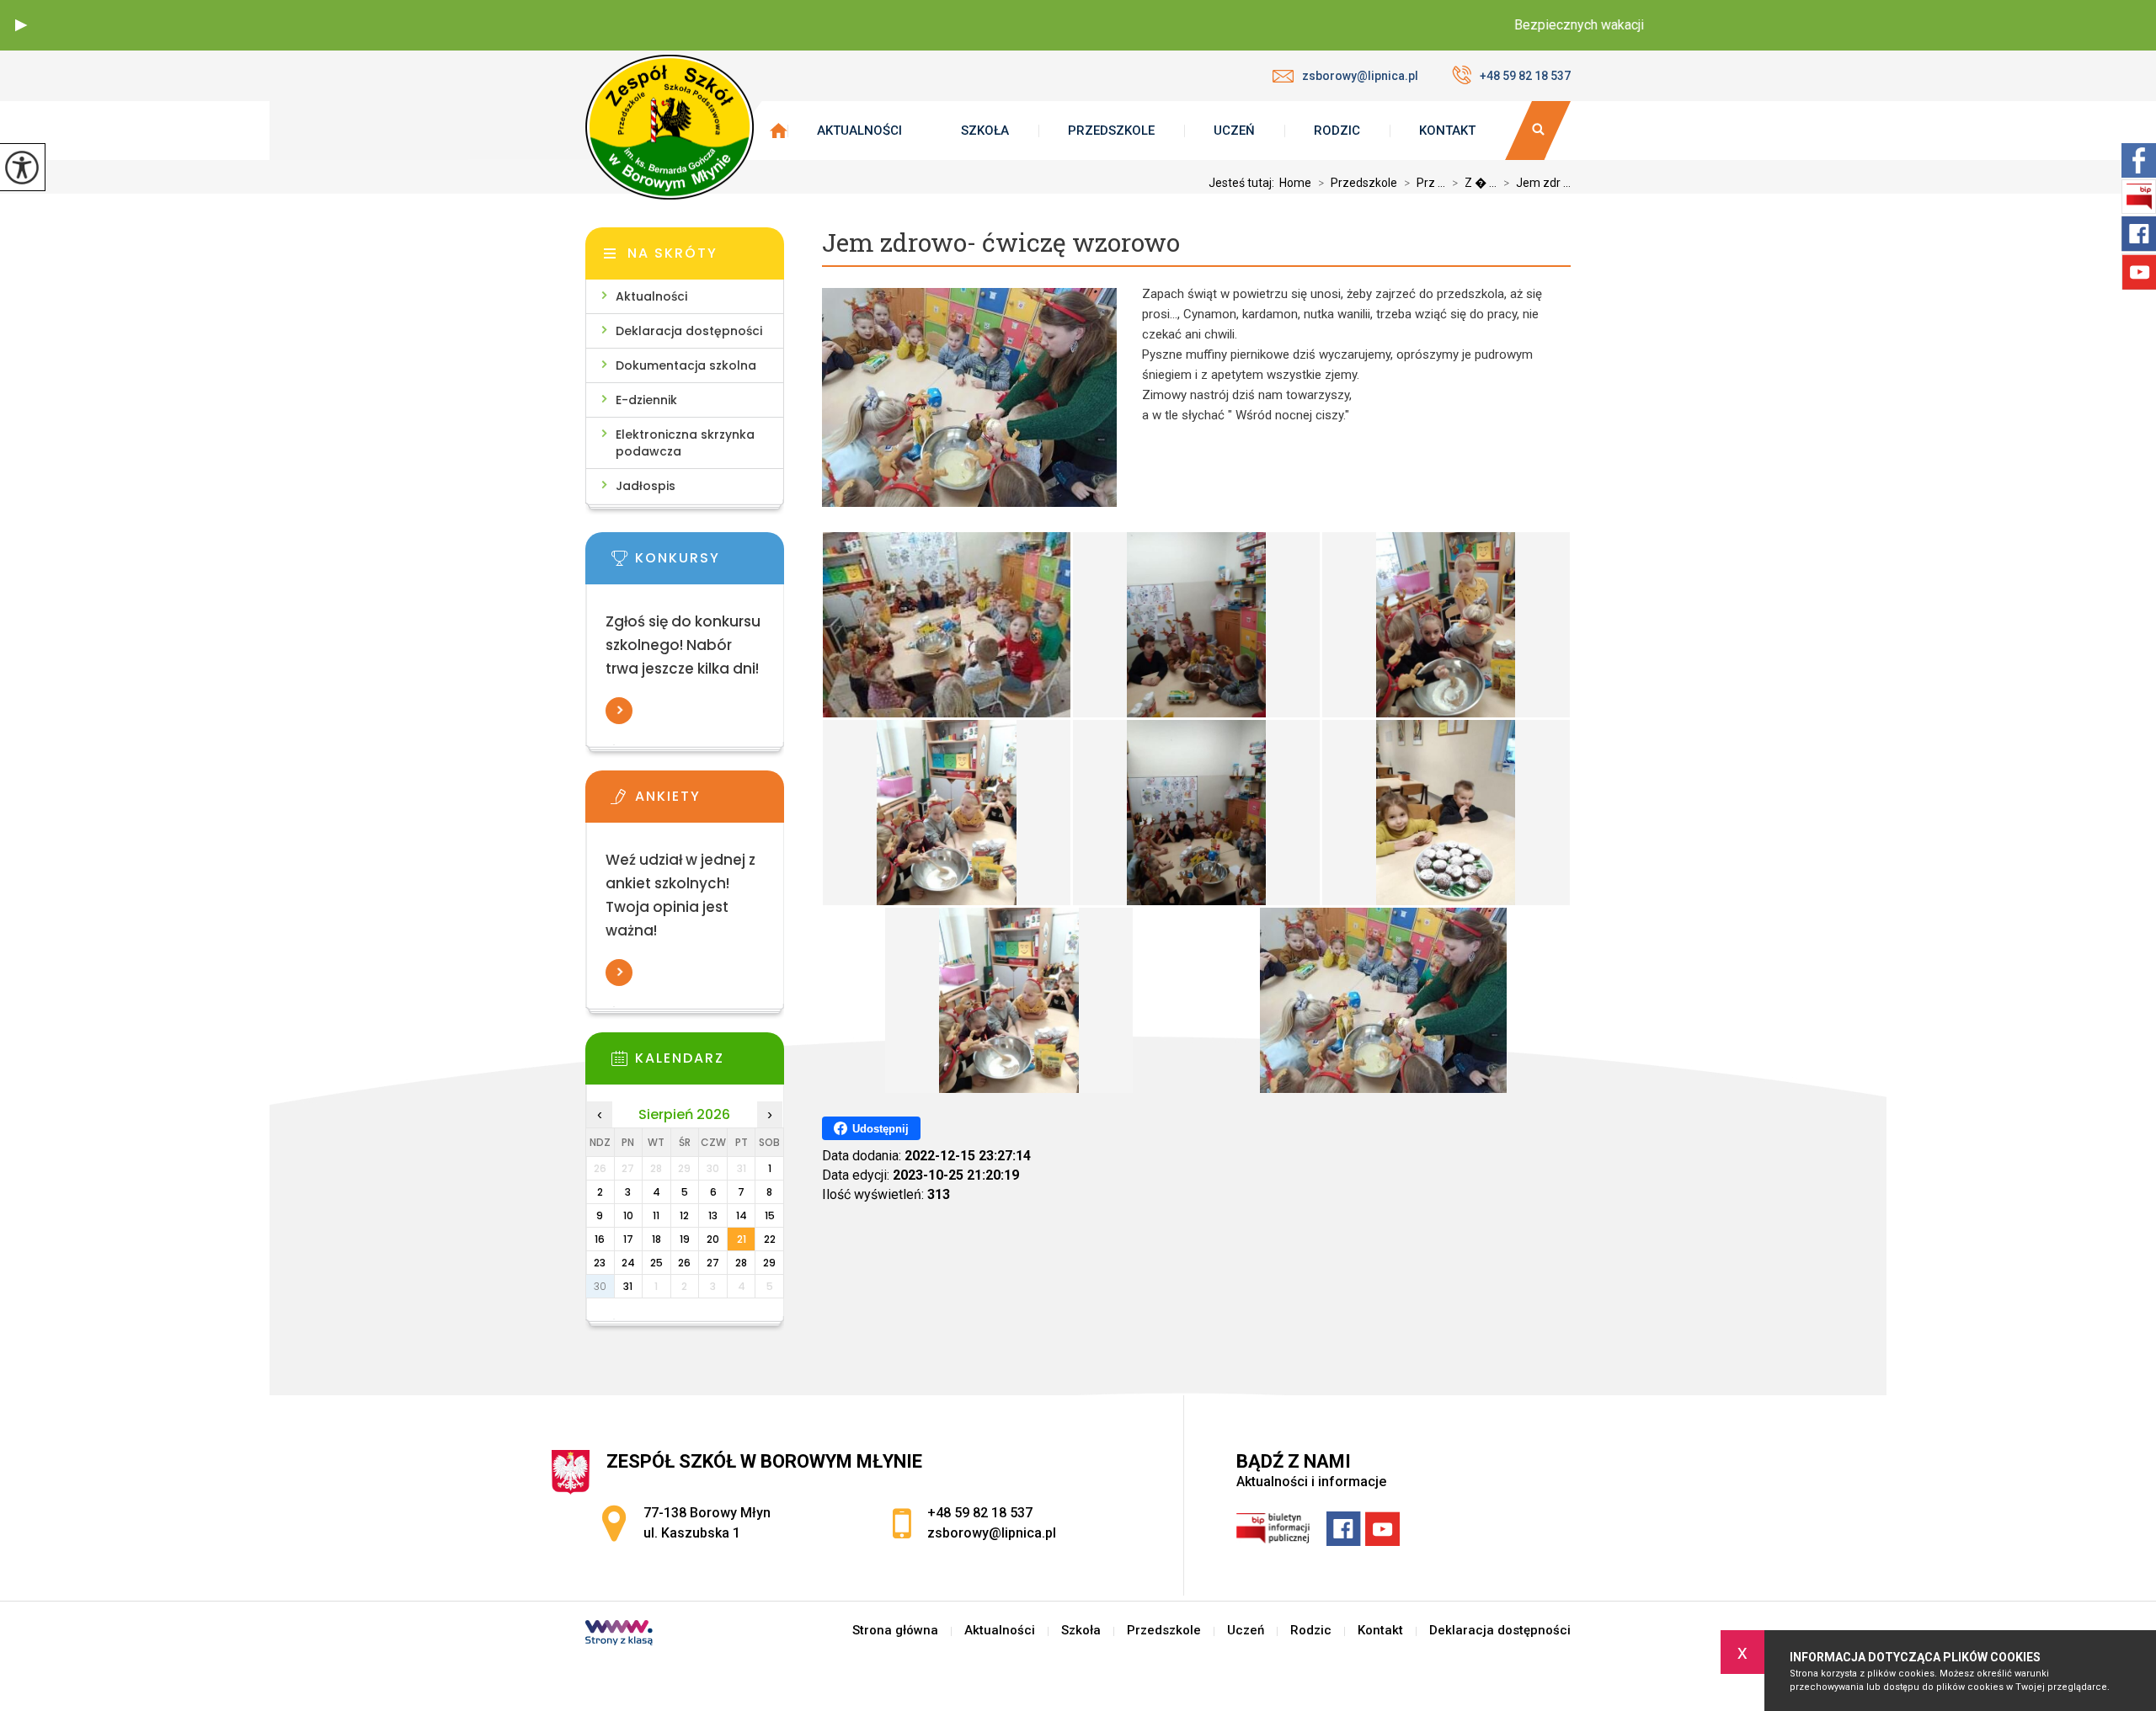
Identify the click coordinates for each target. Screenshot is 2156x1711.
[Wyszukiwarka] (1538, 131)
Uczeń (1234, 131)
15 (770, 1215)
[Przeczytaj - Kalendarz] (710, 1063)
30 (600, 1286)
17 (628, 1239)
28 (741, 1263)
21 (742, 1239)
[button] (21, 25)
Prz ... (1425, 183)
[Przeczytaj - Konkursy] (710, 563)
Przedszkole (1111, 131)
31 (628, 1286)
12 (684, 1215)
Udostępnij (881, 1129)
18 (656, 1239)
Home (1295, 183)
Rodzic (1337, 131)
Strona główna (895, 1631)
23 (600, 1263)
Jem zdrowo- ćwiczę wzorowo (1001, 243)
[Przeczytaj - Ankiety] (710, 802)
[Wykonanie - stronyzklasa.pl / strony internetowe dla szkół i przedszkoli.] (619, 1634)
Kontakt (1447, 131)
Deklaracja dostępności (689, 331)
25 (656, 1263)
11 (656, 1215)
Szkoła (985, 131)
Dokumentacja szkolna (686, 365)
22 (770, 1239)
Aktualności (859, 131)
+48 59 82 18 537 (1525, 76)
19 (685, 1239)
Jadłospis (646, 486)
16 (600, 1239)
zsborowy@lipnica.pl (1360, 76)
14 (742, 1215)
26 (684, 1263)
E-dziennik (646, 400)
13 (713, 1215)
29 (769, 1263)
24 (628, 1263)
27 (713, 1263)
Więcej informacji (619, 711)
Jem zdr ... (1537, 183)
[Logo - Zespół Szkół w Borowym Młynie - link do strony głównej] (670, 127)
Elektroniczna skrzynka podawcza (685, 443)
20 (713, 1239)
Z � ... (1474, 183)
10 (628, 1215)
